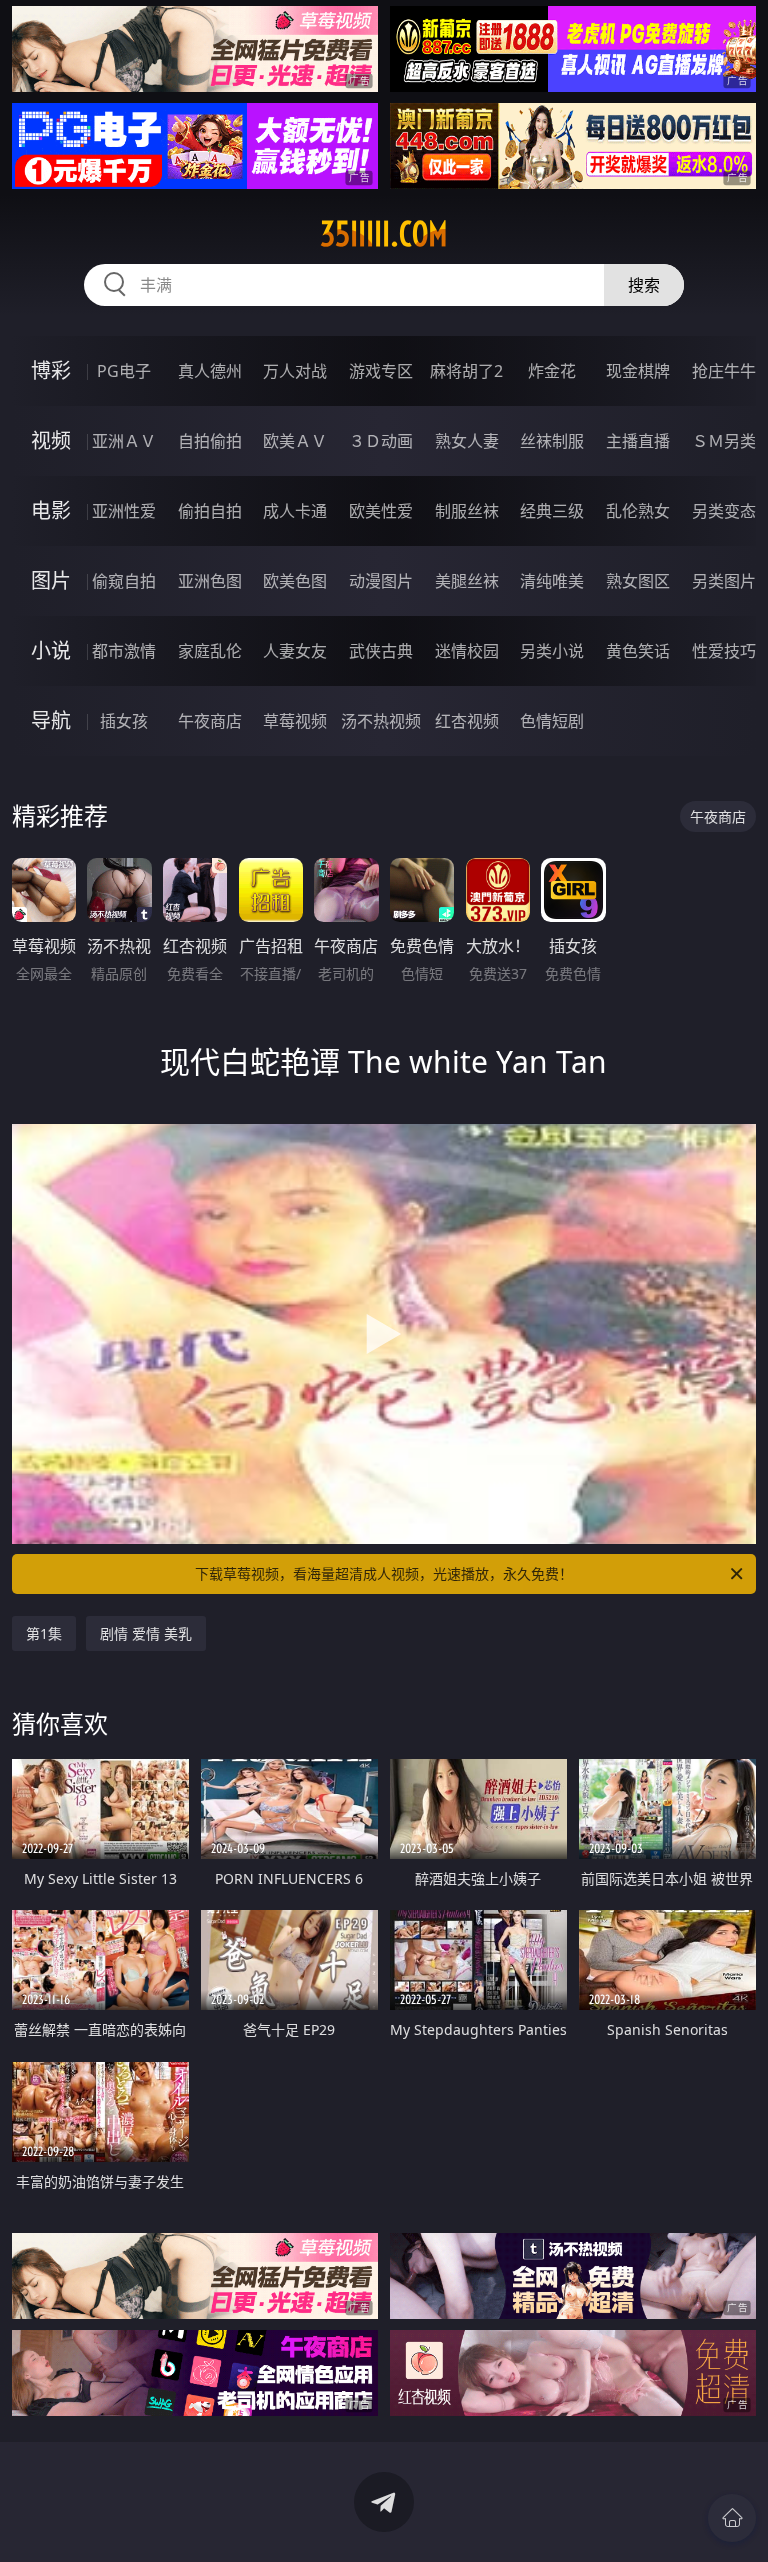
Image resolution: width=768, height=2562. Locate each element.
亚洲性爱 (124, 511)
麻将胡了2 (466, 371)
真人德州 (210, 371)
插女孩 (124, 721)
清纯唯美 (552, 581)
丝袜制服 (552, 441)
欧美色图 (295, 581)
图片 (51, 580)
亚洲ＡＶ (124, 441)
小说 (51, 650)
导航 (51, 720)
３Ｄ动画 (381, 441)
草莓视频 (295, 721)
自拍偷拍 (210, 441)
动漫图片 (381, 581)
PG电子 (124, 371)
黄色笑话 (638, 651)
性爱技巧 (724, 651)
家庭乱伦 (210, 651)
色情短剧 (552, 721)
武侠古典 (381, 651)
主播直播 (638, 441)
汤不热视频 (381, 721)
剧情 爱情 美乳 (146, 1633)
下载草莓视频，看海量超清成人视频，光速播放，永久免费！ (384, 1573)
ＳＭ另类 (724, 441)
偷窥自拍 (124, 581)
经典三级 (552, 511)
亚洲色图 (210, 581)
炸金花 (552, 371)
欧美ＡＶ (295, 441)
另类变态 (724, 511)
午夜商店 (210, 721)
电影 (51, 510)
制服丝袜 (467, 511)
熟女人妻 (467, 441)
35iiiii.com (384, 234)
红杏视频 (467, 721)
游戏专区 (381, 371)
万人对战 (295, 371)
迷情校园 (467, 651)
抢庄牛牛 (724, 371)
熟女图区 (638, 581)
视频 (51, 440)
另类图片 (724, 581)
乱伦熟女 (638, 511)
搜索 (644, 285)
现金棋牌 (638, 371)
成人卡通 (295, 511)
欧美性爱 (381, 511)
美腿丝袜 (467, 581)
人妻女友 (295, 651)
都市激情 (124, 651)
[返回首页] (732, 2518)
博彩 (51, 370)
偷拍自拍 (210, 511)
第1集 (44, 1633)
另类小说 (552, 651)
